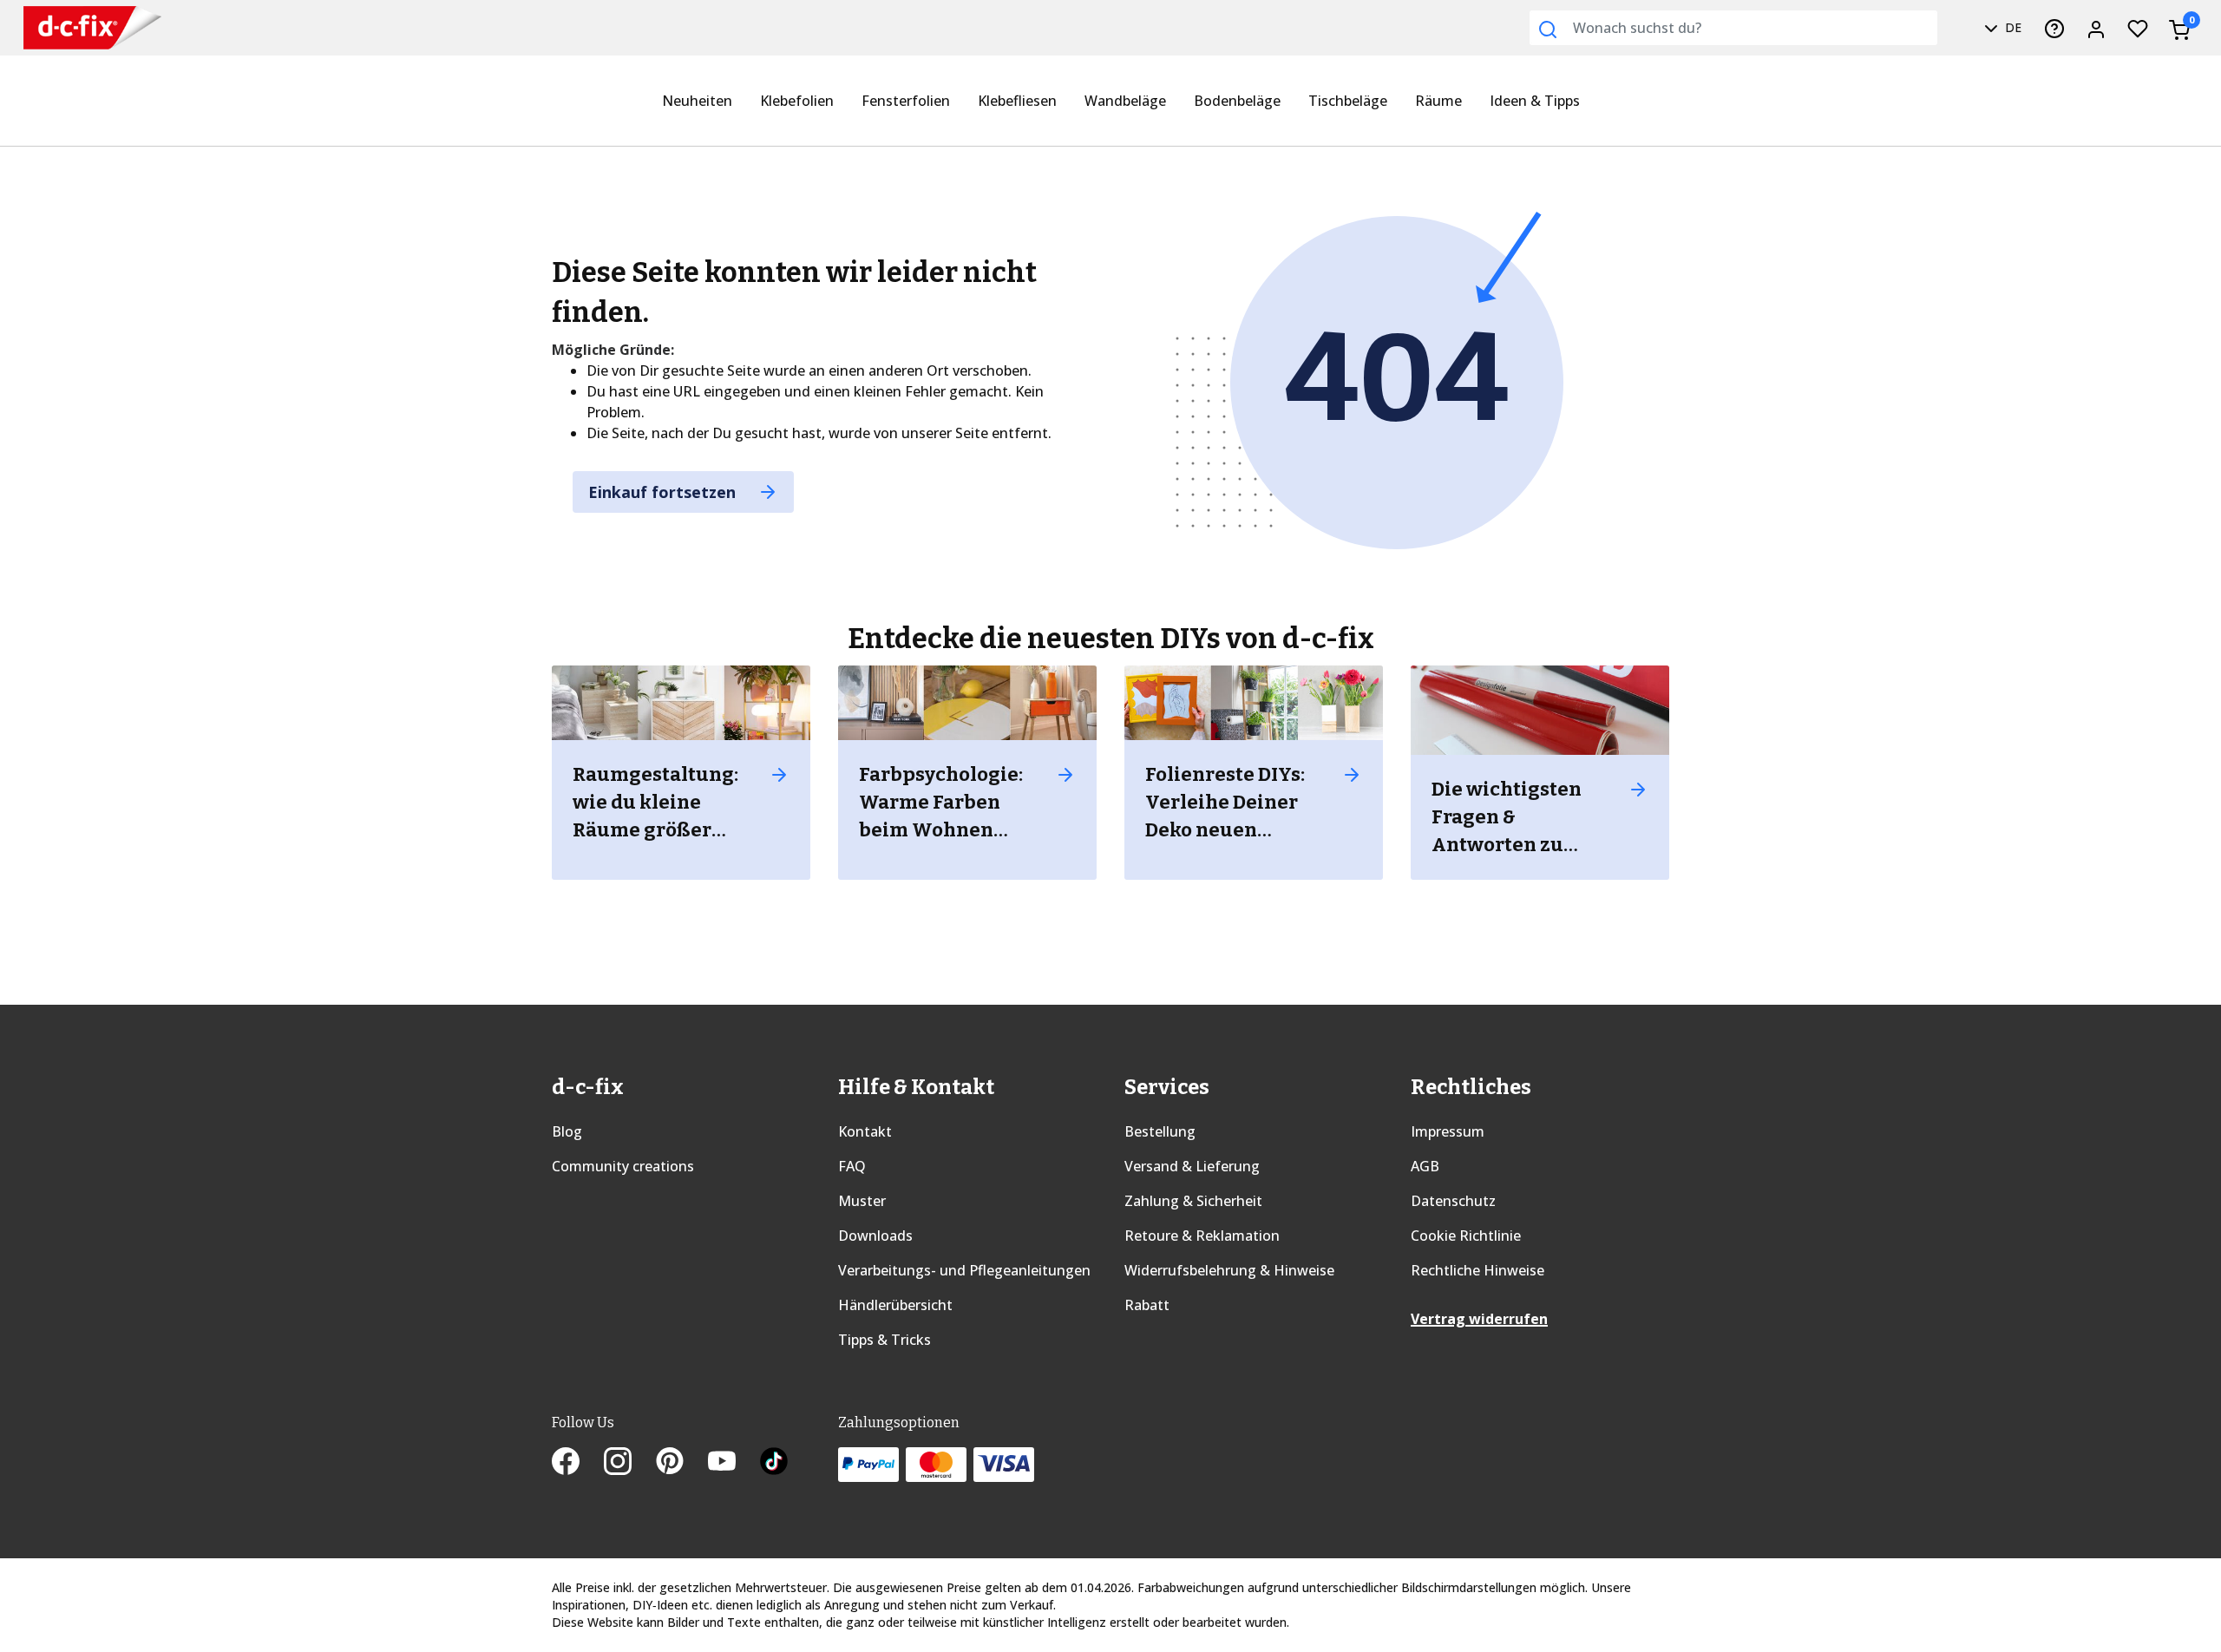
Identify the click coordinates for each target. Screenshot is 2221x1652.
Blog (567, 1131)
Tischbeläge (1348, 101)
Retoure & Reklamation (1202, 1236)
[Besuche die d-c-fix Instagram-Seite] (630, 1463)
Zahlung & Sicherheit (1193, 1201)
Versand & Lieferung (1192, 1166)
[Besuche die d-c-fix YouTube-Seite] (734, 1463)
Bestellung (1160, 1131)
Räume (1438, 101)
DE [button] (2011, 27)
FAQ (852, 1166)
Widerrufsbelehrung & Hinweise (1229, 1270)
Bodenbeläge (1237, 101)
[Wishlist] (2138, 28)
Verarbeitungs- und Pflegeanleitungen (964, 1270)
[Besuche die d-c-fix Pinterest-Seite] (682, 1463)
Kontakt (865, 1131)
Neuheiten (697, 101)
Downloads (875, 1236)
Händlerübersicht (895, 1305)
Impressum (1448, 1131)
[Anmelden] (2096, 28)
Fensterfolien (906, 101)
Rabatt (1147, 1305)
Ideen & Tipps (1535, 101)
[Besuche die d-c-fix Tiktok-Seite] (774, 1463)
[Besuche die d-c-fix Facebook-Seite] (578, 1463)
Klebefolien (797, 101)
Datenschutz (1453, 1201)
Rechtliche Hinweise (1477, 1270)
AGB (1425, 1166)
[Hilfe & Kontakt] (2054, 28)
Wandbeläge (1125, 101)
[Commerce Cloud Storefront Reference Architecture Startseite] (92, 28)
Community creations (623, 1166)
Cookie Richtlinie (1466, 1236)
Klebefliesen (1017, 101)
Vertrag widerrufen (1479, 1319)
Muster (862, 1201)
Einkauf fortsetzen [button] (664, 492)
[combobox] (1733, 28)
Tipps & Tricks (884, 1340)
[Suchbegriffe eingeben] (1548, 29)
